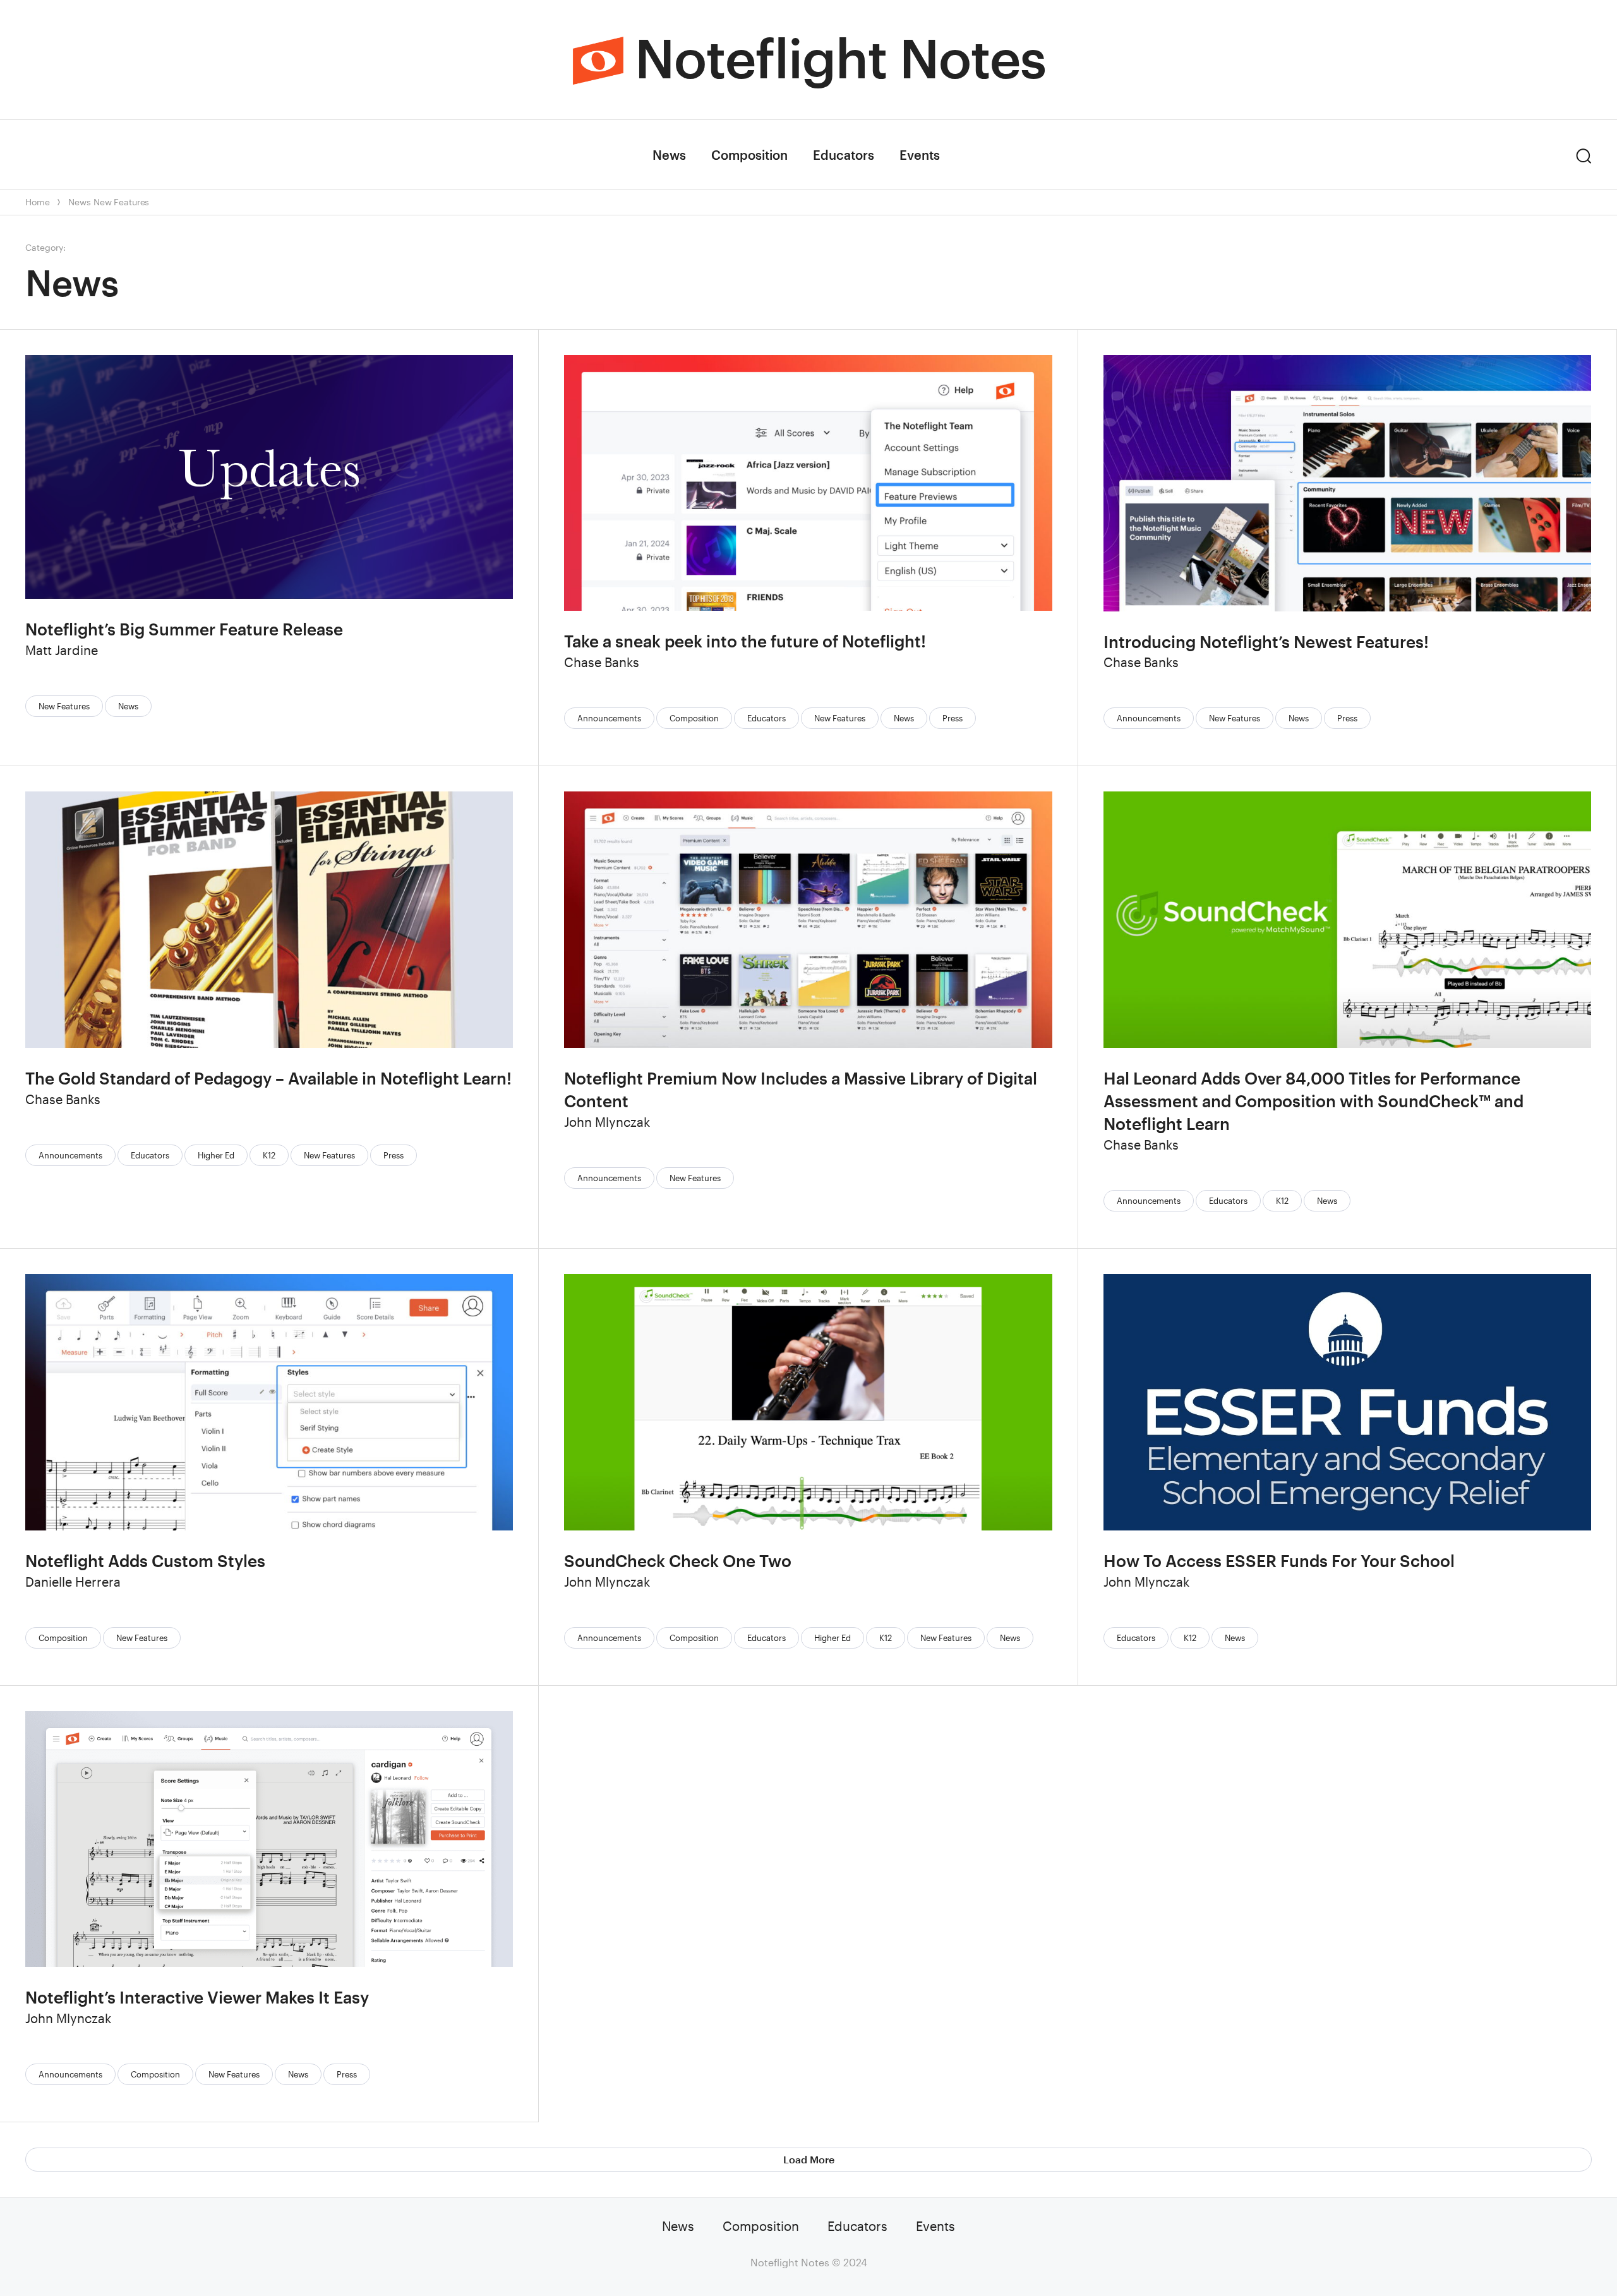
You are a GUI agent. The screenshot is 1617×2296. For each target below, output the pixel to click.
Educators (844, 155)
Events (920, 155)
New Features (121, 202)
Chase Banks (602, 662)
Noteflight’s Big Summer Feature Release (184, 629)
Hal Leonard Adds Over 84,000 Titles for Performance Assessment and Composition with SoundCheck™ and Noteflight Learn (1313, 1101)
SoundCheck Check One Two (678, 1560)
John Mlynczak (607, 1122)
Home (37, 202)
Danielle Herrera (73, 1582)
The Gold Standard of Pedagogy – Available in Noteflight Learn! (268, 1078)
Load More (809, 2159)
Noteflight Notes (840, 57)
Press (953, 718)
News (669, 155)
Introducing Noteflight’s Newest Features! (1266, 641)
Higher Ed (216, 1155)
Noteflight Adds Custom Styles (145, 1560)
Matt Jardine (62, 650)
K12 (269, 1155)
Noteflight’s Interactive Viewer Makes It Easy (197, 1997)
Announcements (609, 718)
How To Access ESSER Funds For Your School (1279, 1560)
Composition (749, 155)
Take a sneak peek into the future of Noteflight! (745, 641)
